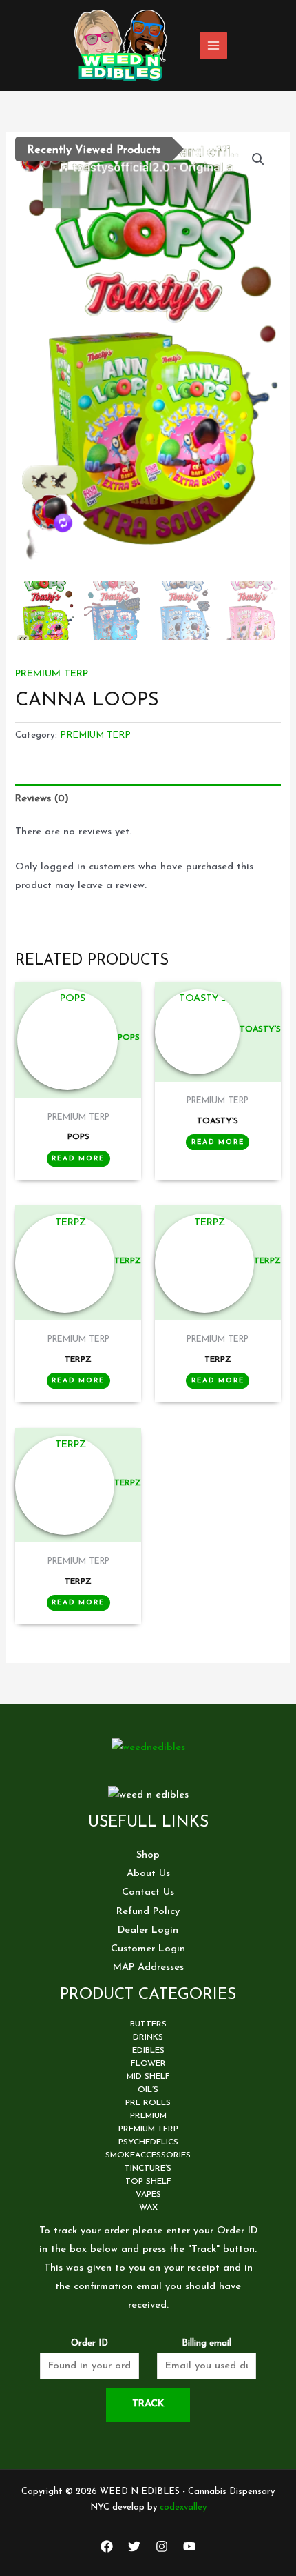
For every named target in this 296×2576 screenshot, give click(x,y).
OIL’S (148, 2090)
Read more (78, 1159)
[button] (258, 159)
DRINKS (148, 2037)
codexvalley (183, 2507)
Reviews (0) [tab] (42, 799)
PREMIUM (148, 2116)
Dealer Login (148, 1930)
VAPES (148, 2195)
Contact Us (148, 1892)
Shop (148, 1855)
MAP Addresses (148, 1968)
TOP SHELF (148, 2182)
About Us (148, 1874)
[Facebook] (107, 2546)
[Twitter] (134, 2546)
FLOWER (148, 2064)
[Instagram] (162, 2546)
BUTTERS (148, 2024)
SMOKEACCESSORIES (148, 2155)
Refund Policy (148, 1912)
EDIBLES (148, 2051)
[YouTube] (189, 2546)
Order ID (89, 2343)
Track (148, 2404)
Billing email (207, 2343)
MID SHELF (148, 2077)
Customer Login (148, 1949)
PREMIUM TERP (52, 674)
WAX (148, 2208)
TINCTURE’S (148, 2169)
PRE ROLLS (148, 2103)
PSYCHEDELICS (148, 2142)
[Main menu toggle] (213, 46)
